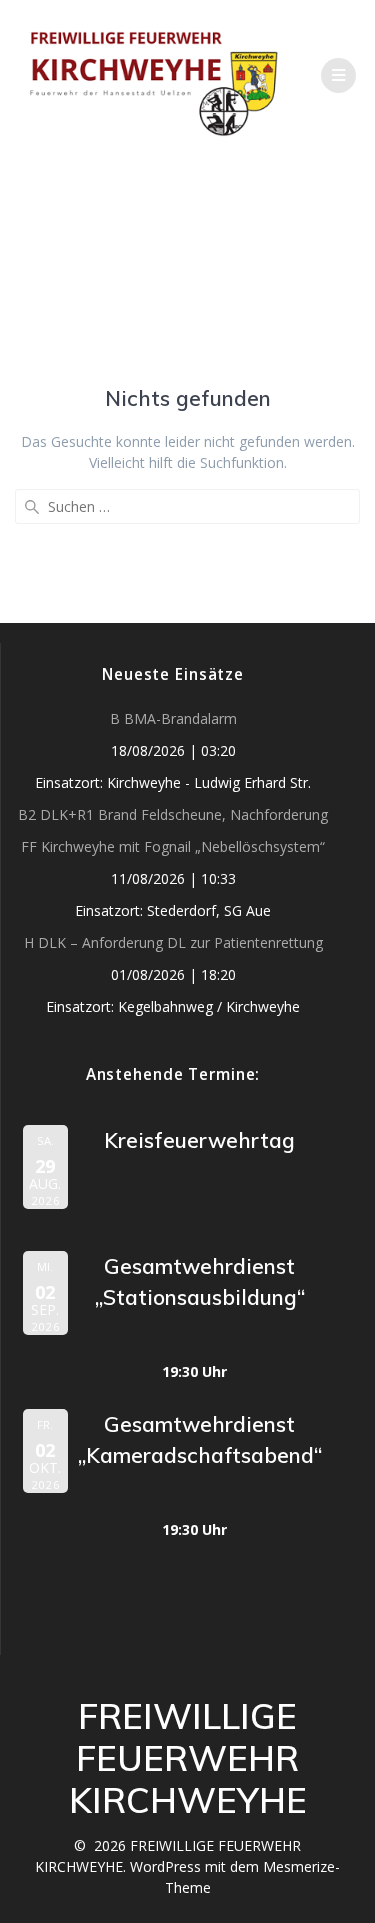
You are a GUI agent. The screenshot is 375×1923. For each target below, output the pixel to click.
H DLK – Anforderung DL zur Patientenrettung (173, 942)
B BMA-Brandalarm (173, 718)
